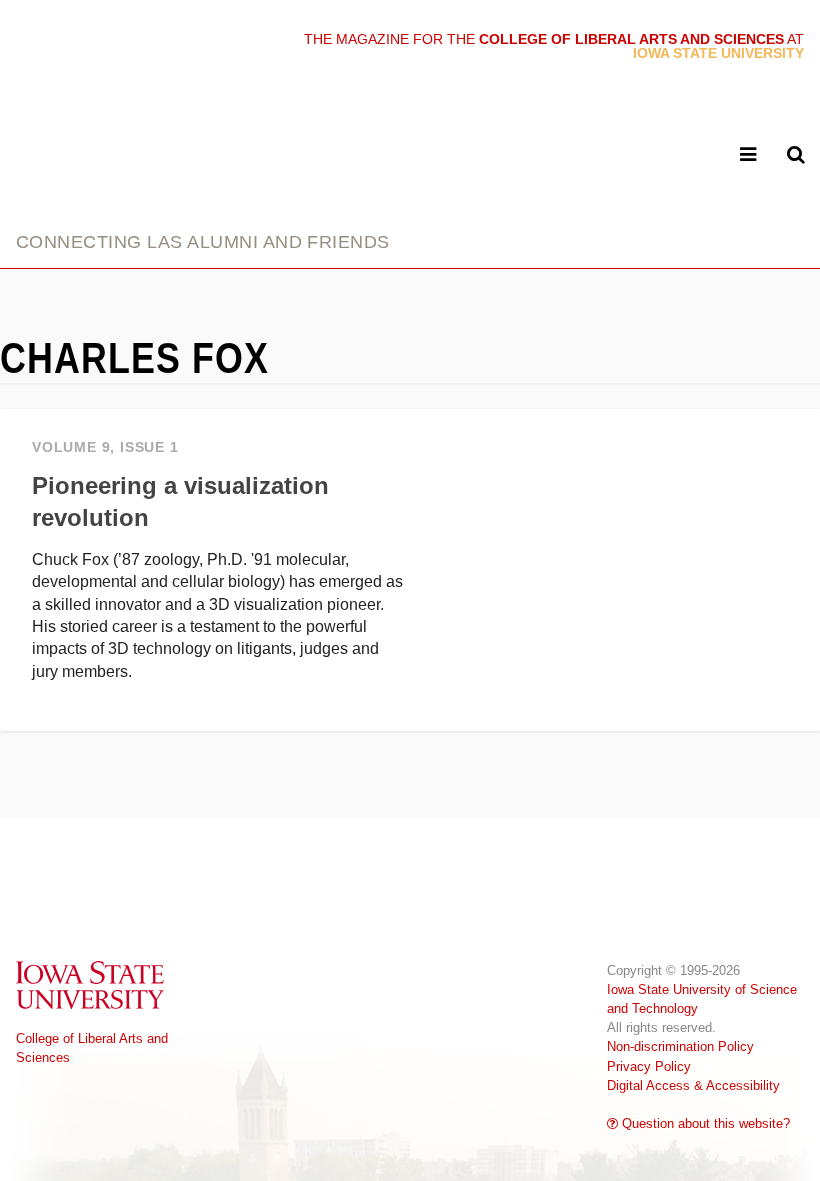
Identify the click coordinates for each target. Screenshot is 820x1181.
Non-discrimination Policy (680, 1046)
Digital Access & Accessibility (693, 1085)
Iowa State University (91, 984)
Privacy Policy (649, 1066)
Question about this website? (704, 1123)
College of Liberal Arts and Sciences (92, 1048)
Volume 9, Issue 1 (105, 447)
